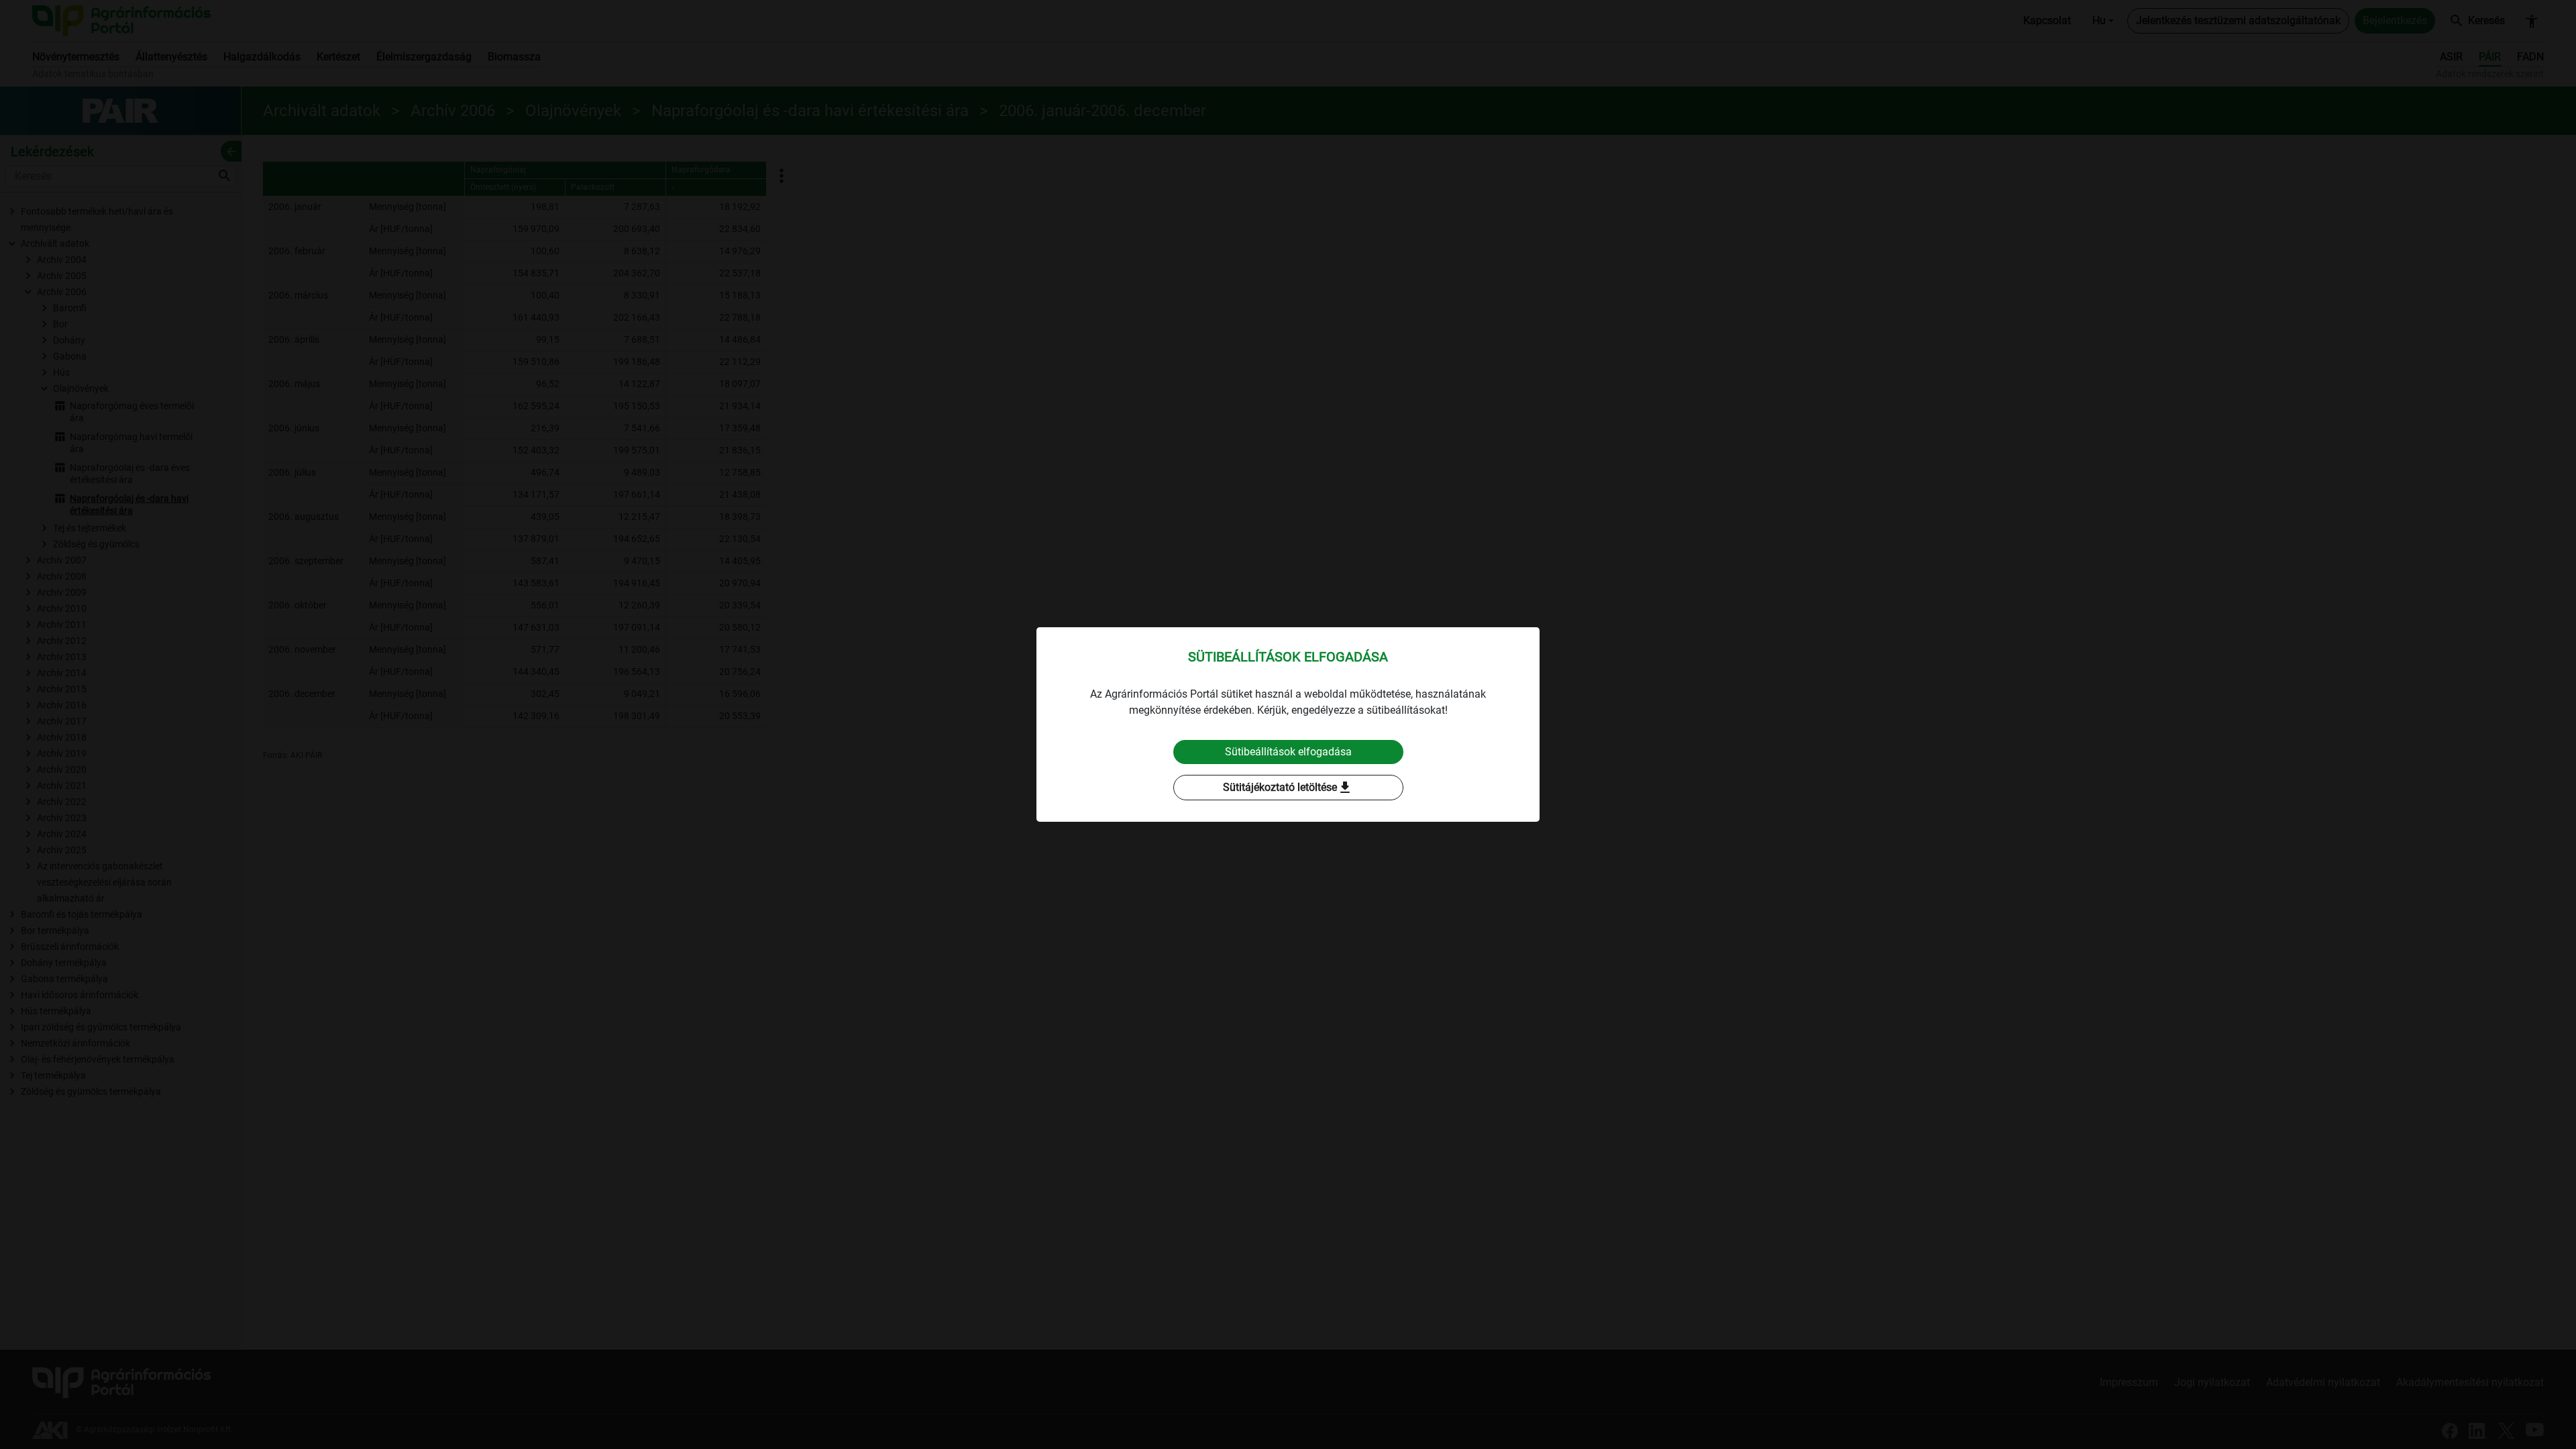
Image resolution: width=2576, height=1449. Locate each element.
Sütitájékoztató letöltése (1288, 788)
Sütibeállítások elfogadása (1288, 752)
